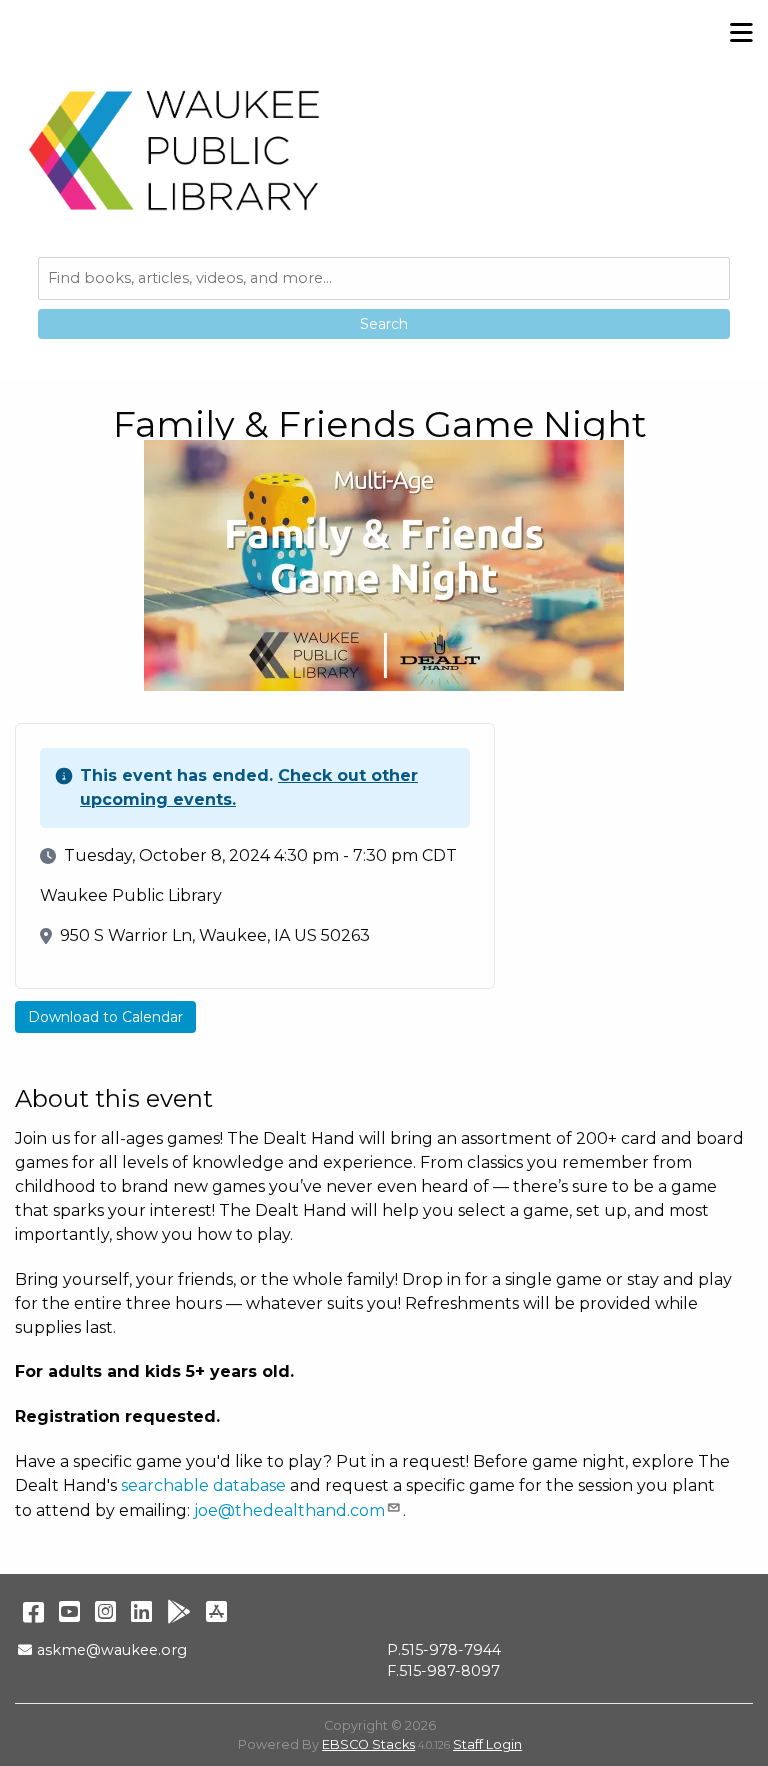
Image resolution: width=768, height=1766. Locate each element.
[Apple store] (216, 1611)
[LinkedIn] (141, 1611)
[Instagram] (105, 1611)
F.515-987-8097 (443, 1671)
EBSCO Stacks (368, 1744)
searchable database (203, 1485)
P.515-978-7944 (444, 1650)
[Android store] (179, 1611)
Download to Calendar (105, 1017)
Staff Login (487, 1744)
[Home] (175, 150)
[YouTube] (69, 1611)
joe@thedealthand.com (289, 1510)
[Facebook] (33, 1611)
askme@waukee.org (111, 1650)
